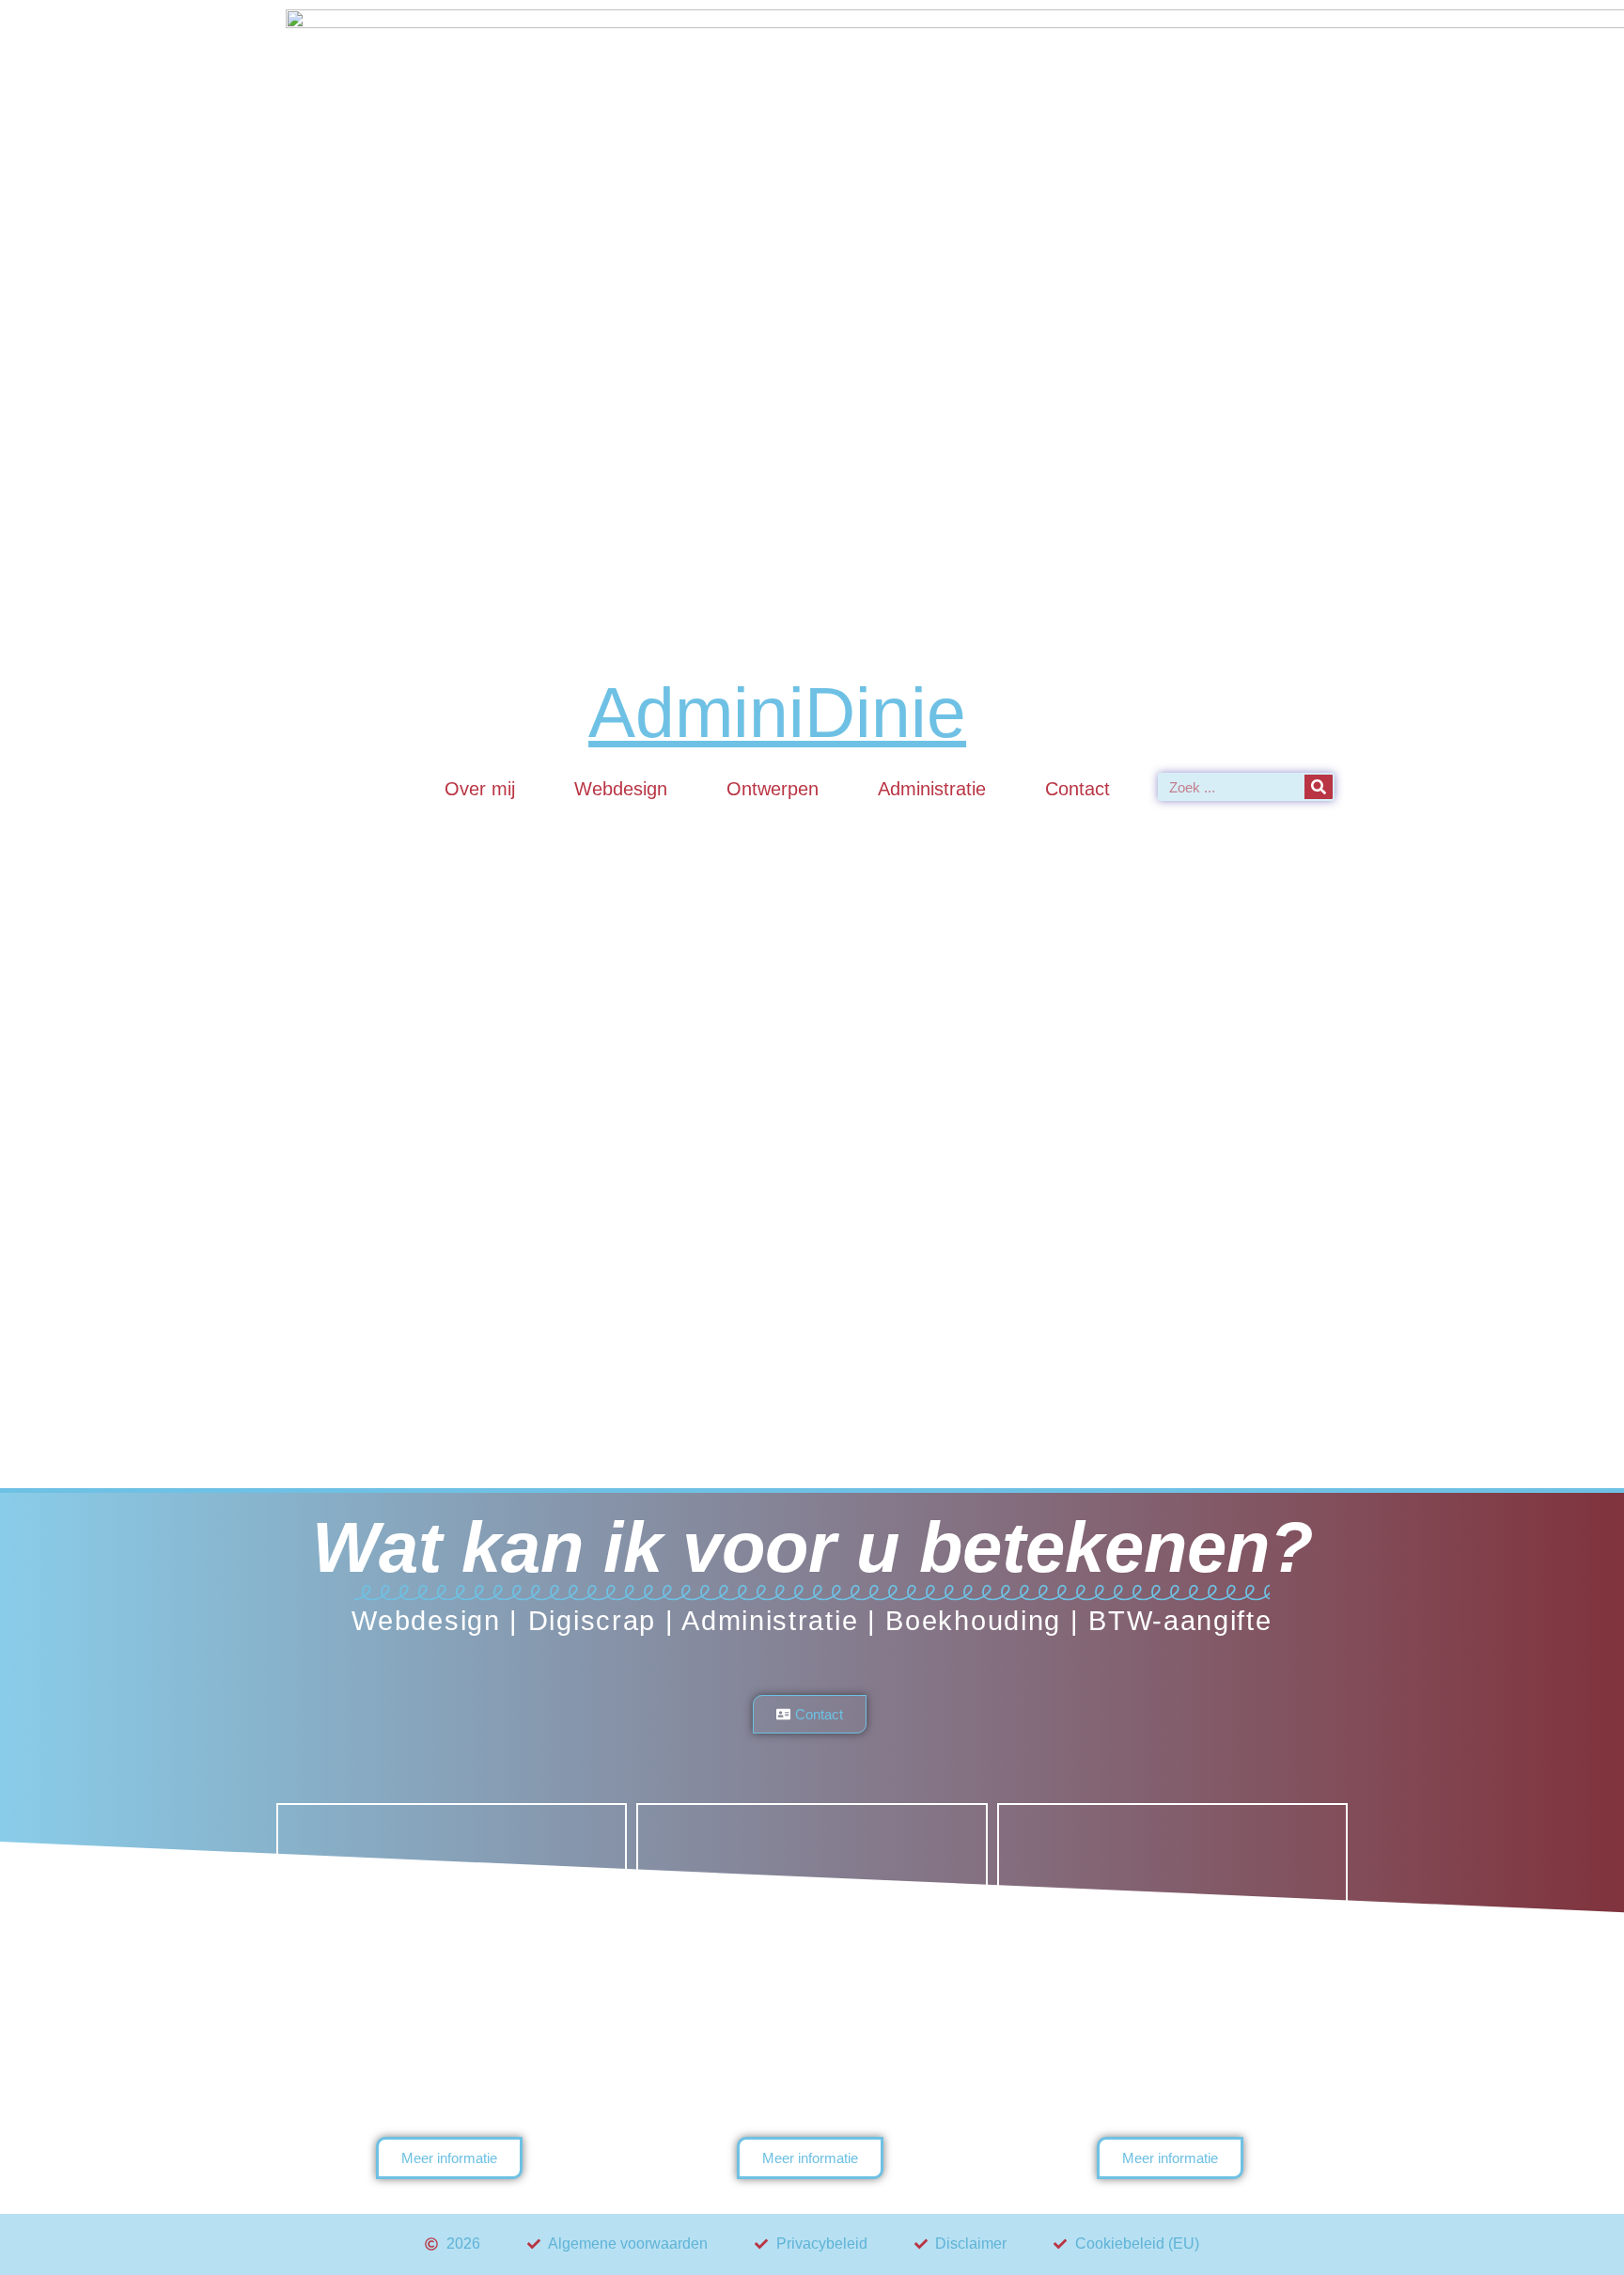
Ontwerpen (773, 789)
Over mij (480, 789)
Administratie (932, 789)
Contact (1077, 789)
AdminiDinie (777, 713)
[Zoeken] (1319, 787)
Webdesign (621, 789)
